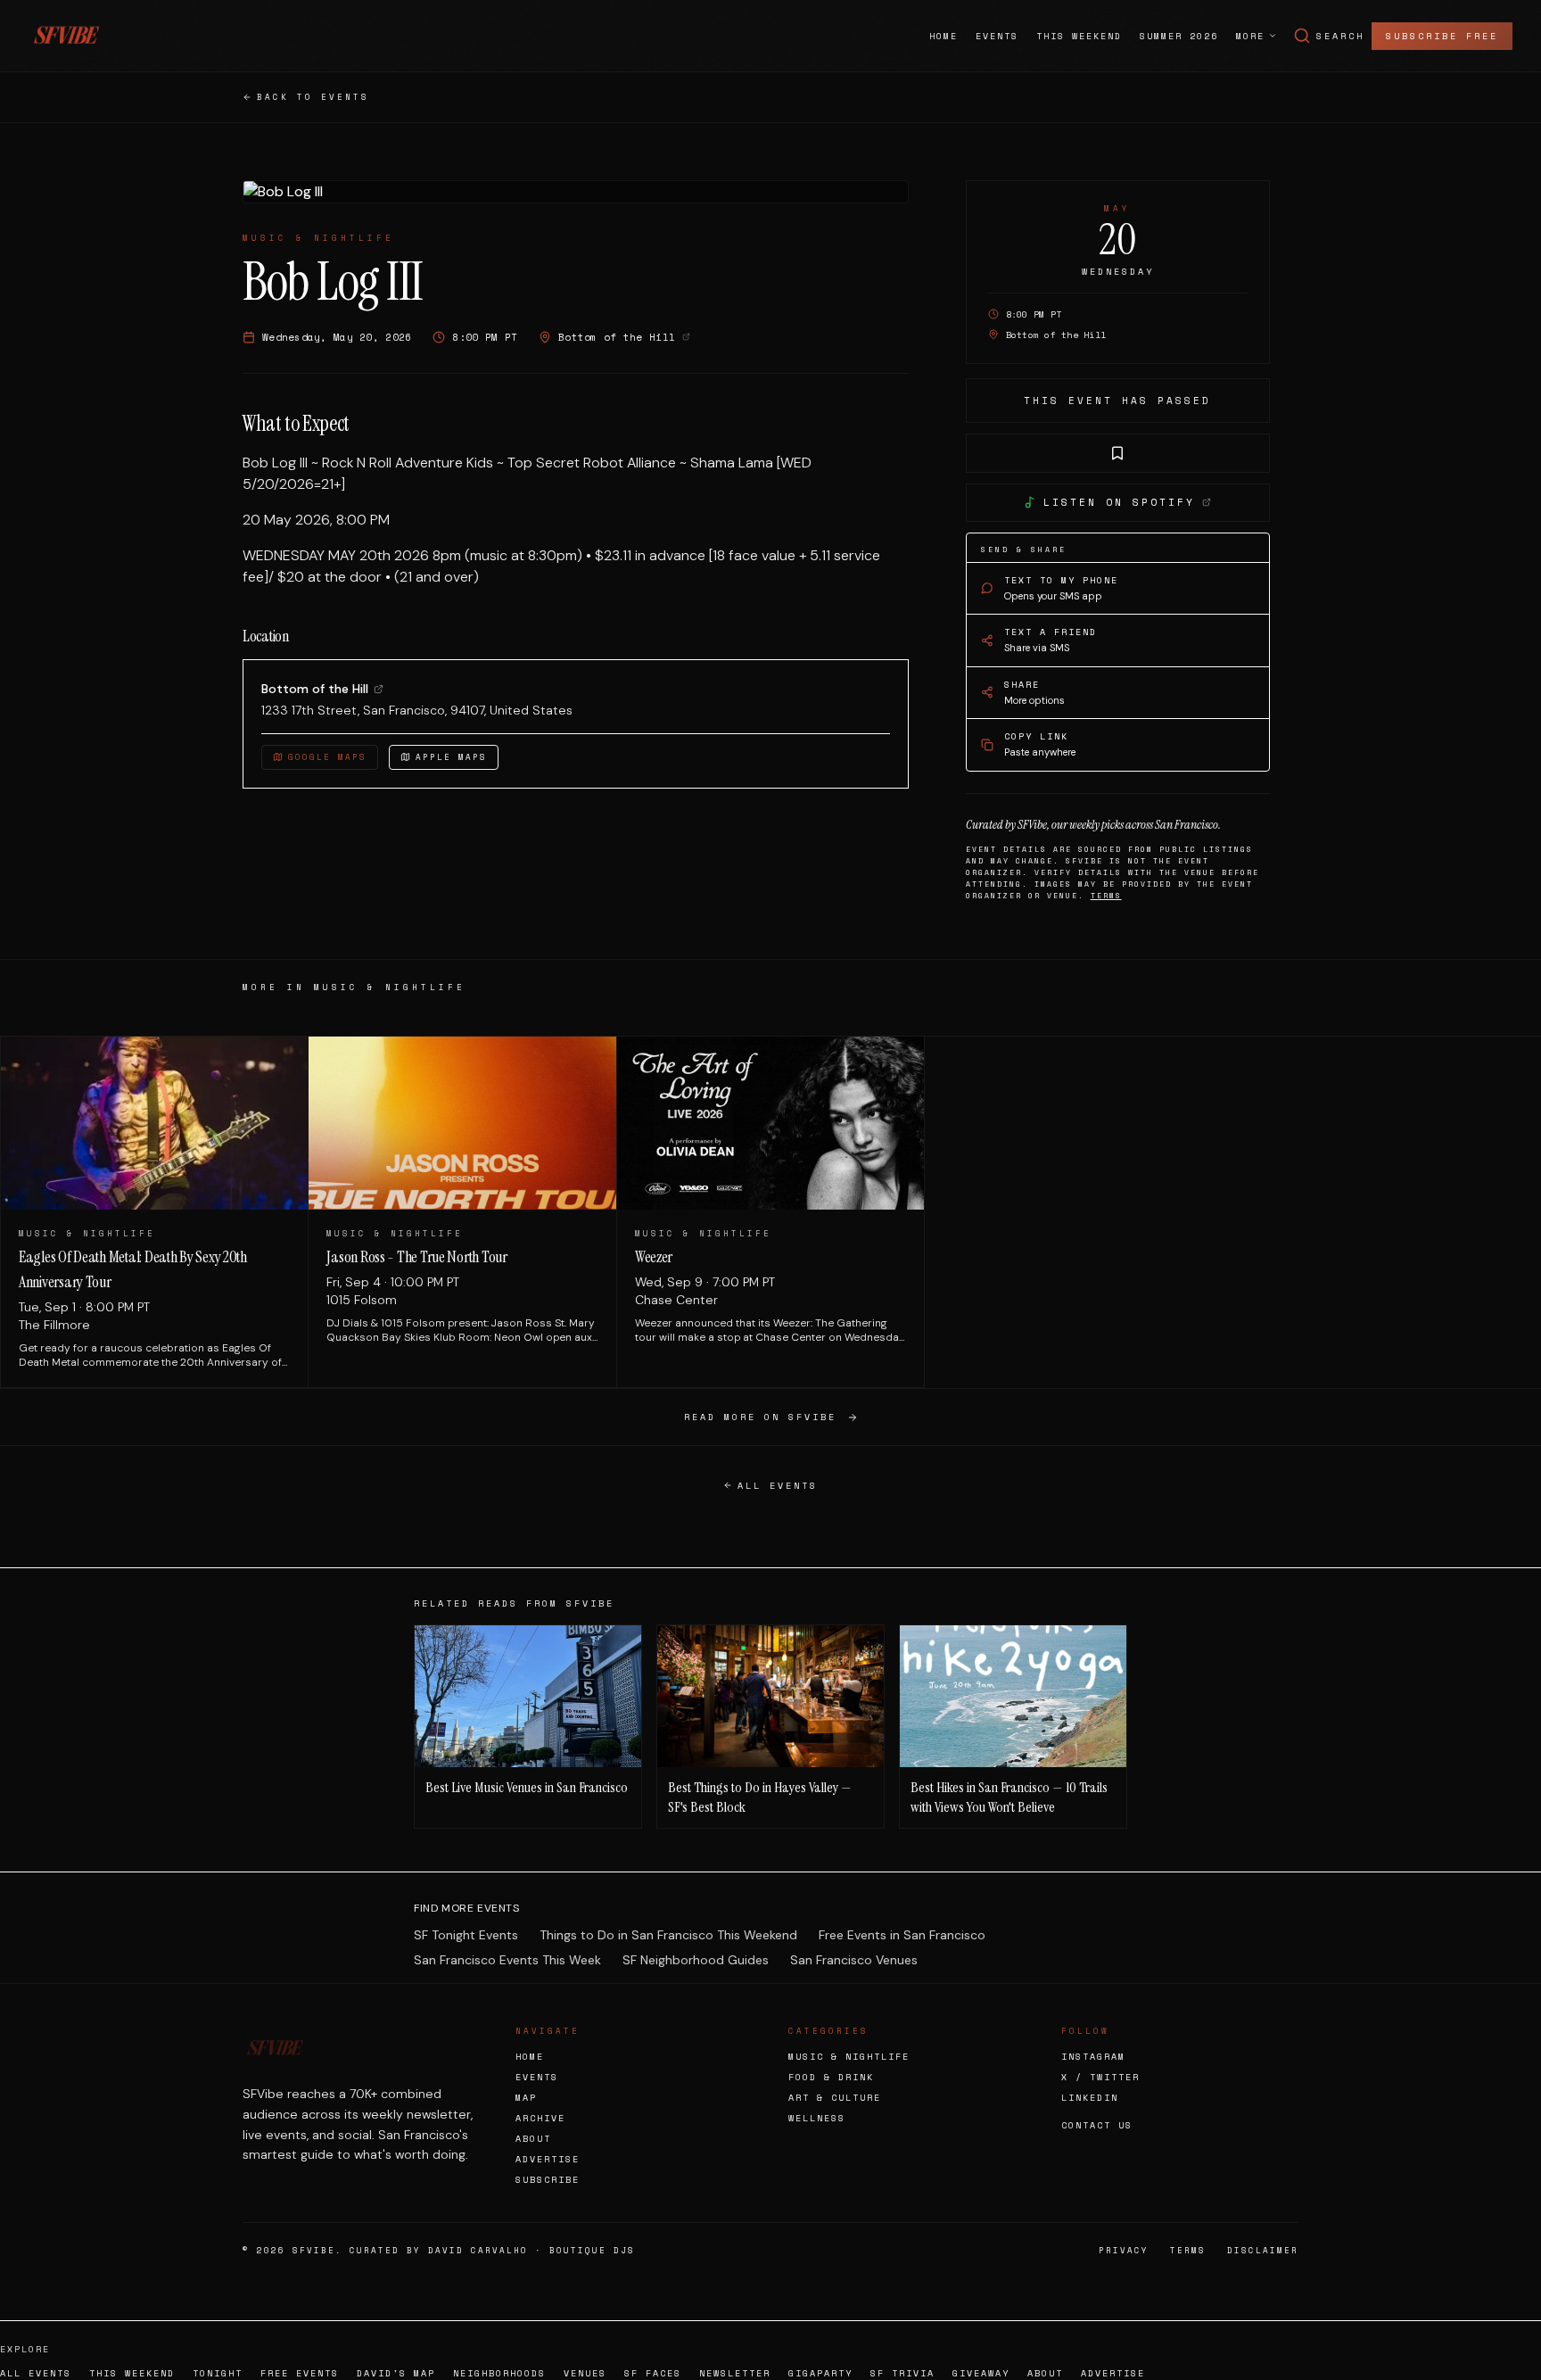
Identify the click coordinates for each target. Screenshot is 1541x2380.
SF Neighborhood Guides (696, 1960)
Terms (1106, 896)
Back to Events (313, 97)
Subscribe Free (1442, 36)
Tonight (218, 2373)
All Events (778, 1486)
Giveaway (981, 2373)
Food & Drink (831, 2077)
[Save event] (1118, 453)
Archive (540, 2118)
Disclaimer (1263, 2250)
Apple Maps (451, 757)
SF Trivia (902, 2373)
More (1250, 36)
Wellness (817, 2118)
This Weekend (1079, 36)
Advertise (548, 2159)
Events (997, 36)
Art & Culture (835, 2098)
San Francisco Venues (854, 1960)
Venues (585, 2373)
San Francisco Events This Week (507, 1960)
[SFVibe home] (66, 36)
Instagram (1093, 2057)
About (533, 2139)
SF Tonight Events (466, 1935)
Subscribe (548, 2180)
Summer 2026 (1179, 36)
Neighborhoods (499, 2373)
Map (526, 2098)
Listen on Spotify (1119, 502)
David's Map (396, 2373)
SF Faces (653, 2373)
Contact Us (1097, 2125)
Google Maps (327, 757)
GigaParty (820, 2373)
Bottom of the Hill (315, 689)
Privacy (1124, 2250)
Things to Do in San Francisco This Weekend (668, 1935)
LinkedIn (1090, 2098)
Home (944, 36)
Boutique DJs (592, 2250)
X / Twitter (1100, 2077)
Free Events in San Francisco (902, 1935)
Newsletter (735, 2373)
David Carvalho (478, 2250)
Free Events (300, 2373)
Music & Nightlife (849, 2057)
